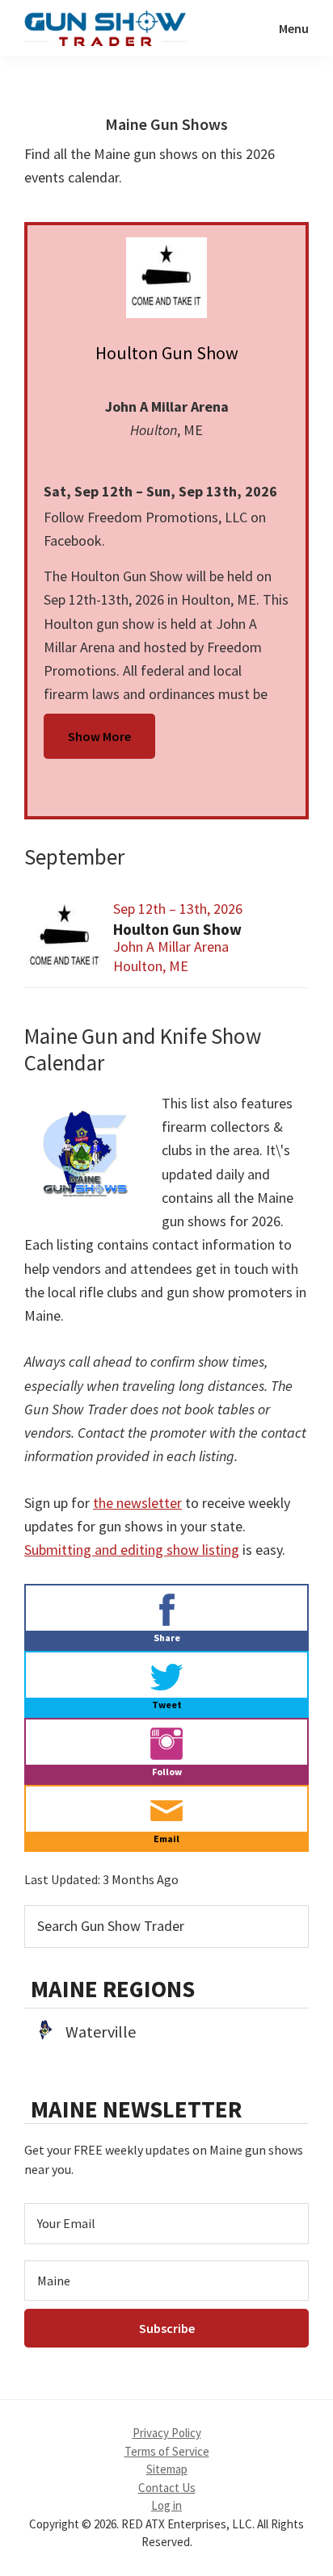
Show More (99, 736)
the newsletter (137, 1503)
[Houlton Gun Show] (166, 278)
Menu (294, 28)
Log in (166, 2505)
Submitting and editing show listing (132, 1550)
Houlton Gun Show (167, 353)
